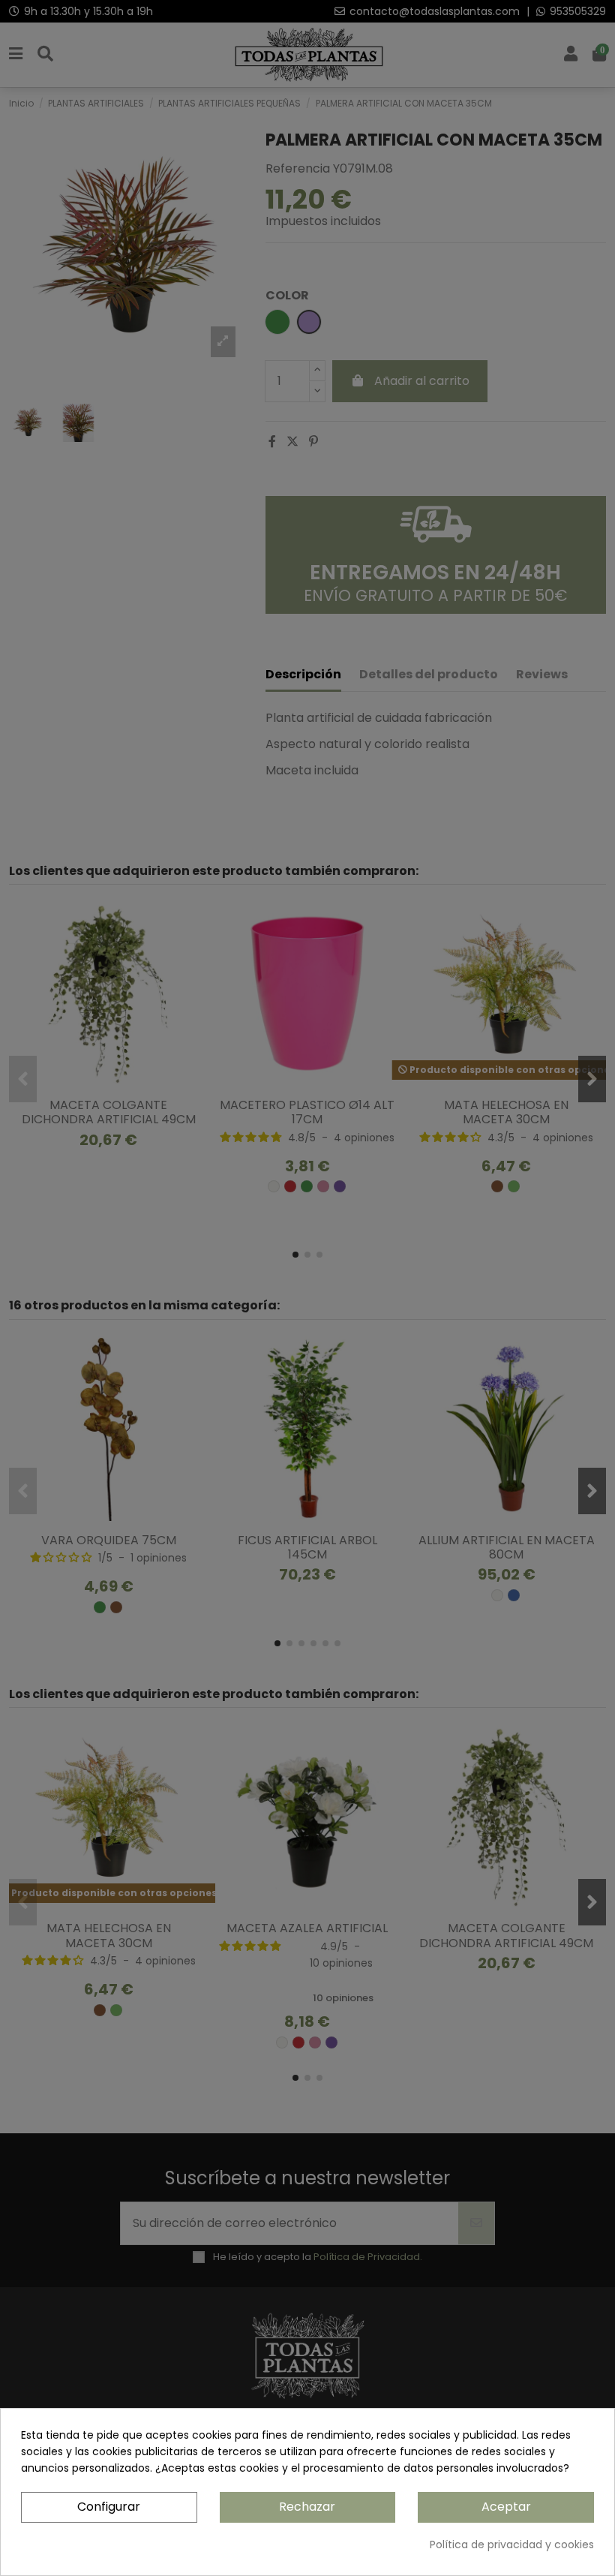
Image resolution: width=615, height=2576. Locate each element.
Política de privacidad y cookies (512, 2544)
